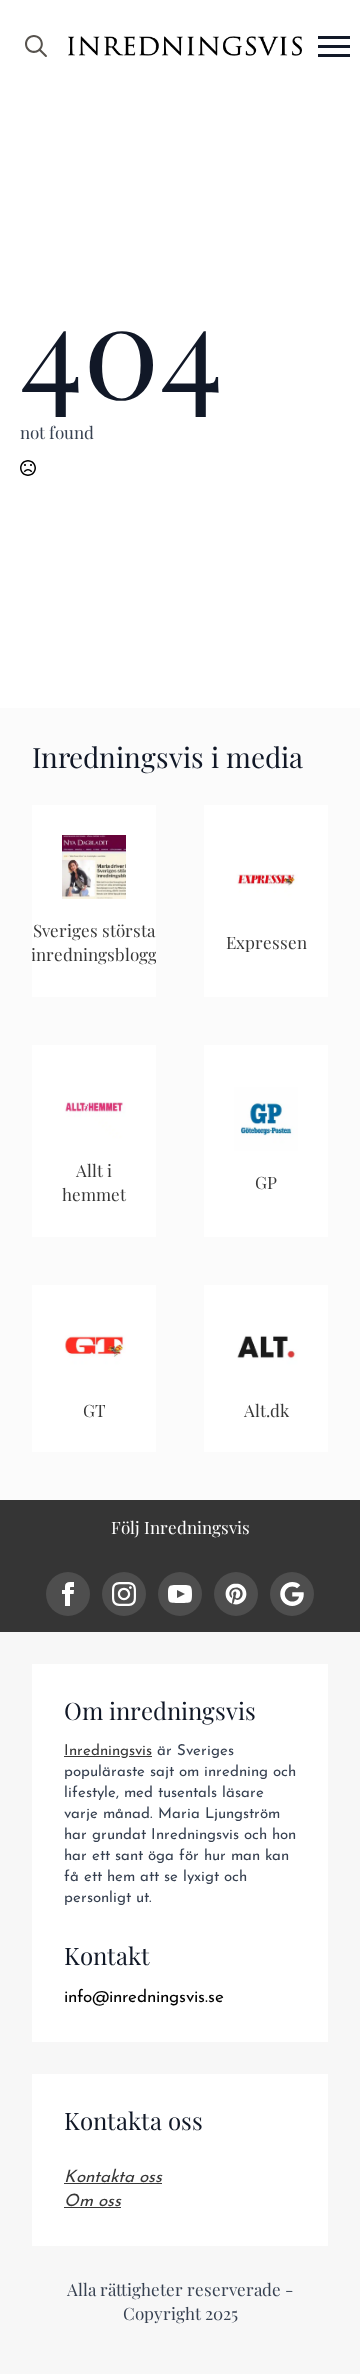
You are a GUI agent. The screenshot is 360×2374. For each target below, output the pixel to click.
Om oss (92, 2201)
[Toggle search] (36, 46)
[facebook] (68, 1594)
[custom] (236, 1594)
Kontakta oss (113, 2177)
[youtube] (180, 1594)
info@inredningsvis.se (144, 1997)
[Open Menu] (334, 46)
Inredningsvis (108, 1751)
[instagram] (124, 1594)
